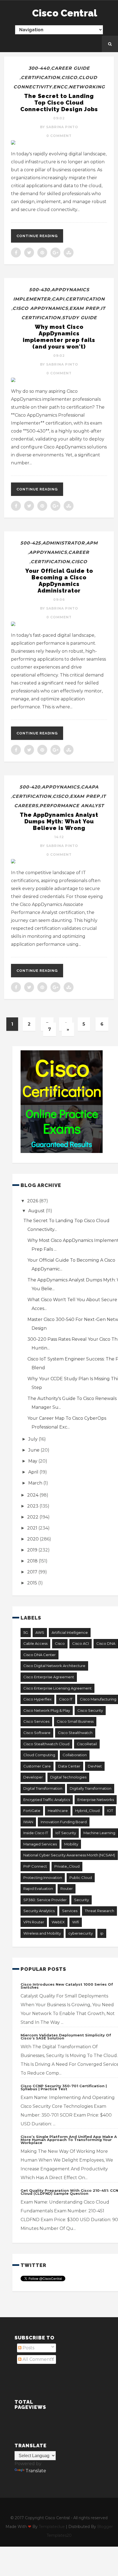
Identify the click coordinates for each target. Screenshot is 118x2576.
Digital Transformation (43, 1788)
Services (70, 1911)
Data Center (69, 1766)
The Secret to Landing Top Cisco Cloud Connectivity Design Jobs (59, 103)
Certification (40, 78)
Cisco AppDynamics (40, 308)
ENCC (60, 87)
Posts (28, 2348)
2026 (33, 1201)
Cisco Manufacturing (98, 1699)
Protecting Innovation (43, 1878)
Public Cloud (81, 1878)
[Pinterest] (42, 252)
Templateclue (52, 2527)
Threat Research (99, 1911)
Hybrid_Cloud (87, 1811)
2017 (33, 1572)
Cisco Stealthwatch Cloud (46, 1744)
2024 (33, 1495)
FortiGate (32, 1811)
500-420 (30, 787)
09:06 (59, 600)
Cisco (69, 78)
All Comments (37, 2359)
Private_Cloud (67, 1866)
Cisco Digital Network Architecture (54, 1666)
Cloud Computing (39, 1755)
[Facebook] (16, 252)
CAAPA (90, 787)
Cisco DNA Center (40, 1655)
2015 (33, 1583)
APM (92, 543)
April (34, 1472)
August (37, 1211)
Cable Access (35, 1643)
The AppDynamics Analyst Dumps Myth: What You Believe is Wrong (59, 821)
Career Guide (70, 68)
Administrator (64, 543)
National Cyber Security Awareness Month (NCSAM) (69, 1855)
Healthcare (58, 1811)
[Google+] (55, 252)
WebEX (58, 1922)
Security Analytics (39, 1911)
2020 (33, 1539)
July (33, 1439)
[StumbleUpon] (69, 252)
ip (102, 1933)
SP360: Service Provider (45, 1900)
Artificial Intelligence (70, 1632)
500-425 (31, 543)
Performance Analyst (72, 806)
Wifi (76, 1922)
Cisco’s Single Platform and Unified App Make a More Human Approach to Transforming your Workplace (69, 2140)
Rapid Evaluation (38, 1888)
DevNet (95, 1766)
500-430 (40, 290)
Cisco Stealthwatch (75, 1733)
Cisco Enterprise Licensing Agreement (57, 1688)
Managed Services (40, 1844)
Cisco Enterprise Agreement (49, 1677)
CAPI (58, 299)
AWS (40, 1632)
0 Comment (59, 136)
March (36, 1483)
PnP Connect (35, 1866)
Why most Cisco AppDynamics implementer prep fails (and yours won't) (59, 337)
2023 (33, 1506)
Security (82, 1900)
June (34, 1450)
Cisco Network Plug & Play (47, 1710)
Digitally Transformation (91, 1788)
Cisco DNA (106, 1643)
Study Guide (79, 318)
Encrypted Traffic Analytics (47, 1800)
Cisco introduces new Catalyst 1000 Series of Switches (67, 1986)
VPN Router (34, 1922)
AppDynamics (48, 552)
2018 (33, 1561)
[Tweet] (29, 252)
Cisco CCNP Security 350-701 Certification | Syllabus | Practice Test (64, 2087)
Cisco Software (37, 1733)
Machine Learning (99, 1833)
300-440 (39, 68)
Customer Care (37, 1766)
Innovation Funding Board (64, 1822)
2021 (33, 1528)
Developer (33, 1777)
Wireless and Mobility (42, 1933)
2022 (33, 1517)
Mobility (71, 1844)
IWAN (28, 1822)
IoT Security (66, 1833)
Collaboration (75, 1755)
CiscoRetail (87, 1744)
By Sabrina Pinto (59, 127)
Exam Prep (84, 308)
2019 (33, 1550)
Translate (36, 2471)
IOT (110, 1811)
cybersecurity (81, 1933)
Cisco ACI (81, 1643)
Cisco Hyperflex (37, 1699)
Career (79, 552)
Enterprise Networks (96, 1800)
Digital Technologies (68, 1777)
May (33, 1461)
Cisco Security (90, 1710)
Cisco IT (66, 1699)
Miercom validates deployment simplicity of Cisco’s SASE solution (66, 2037)
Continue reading (37, 236)
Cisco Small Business (75, 1721)
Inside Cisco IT (36, 1833)
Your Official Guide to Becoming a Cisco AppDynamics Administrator (59, 581)
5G (26, 1632)
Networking (87, 87)
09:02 (59, 118)
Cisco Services (36, 1721)
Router (67, 1888)
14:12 (59, 837)
